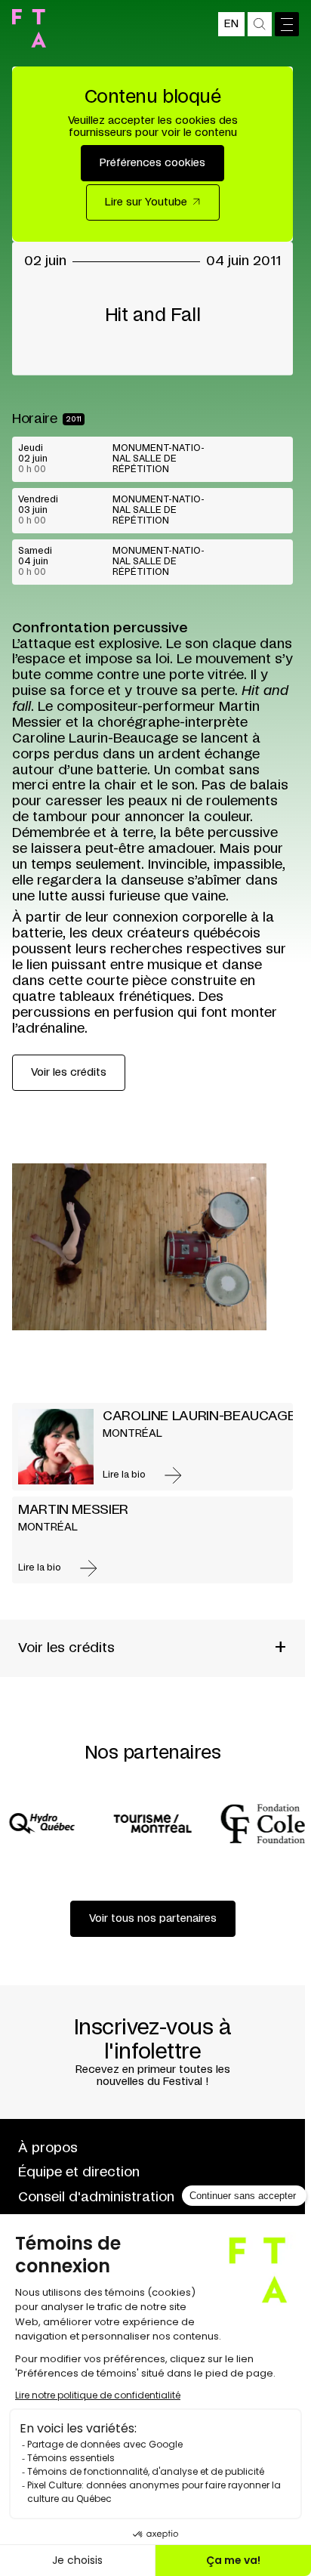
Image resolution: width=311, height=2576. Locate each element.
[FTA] (29, 28)
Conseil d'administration (96, 2198)
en (231, 24)
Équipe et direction (79, 2173)
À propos (48, 2148)
